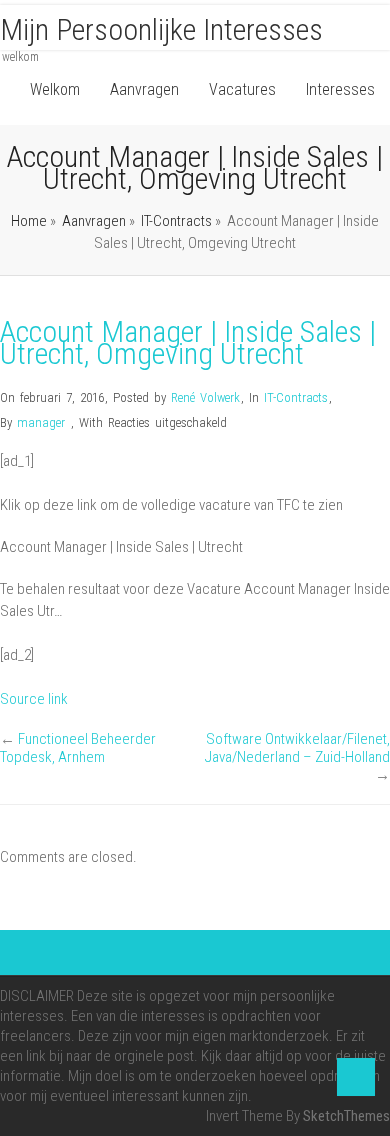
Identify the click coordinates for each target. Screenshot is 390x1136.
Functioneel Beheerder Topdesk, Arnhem (78, 748)
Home (29, 221)
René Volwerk (205, 397)
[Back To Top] (356, 1077)
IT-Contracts (176, 221)
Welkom (55, 89)
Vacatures (242, 89)
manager (41, 422)
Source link (34, 699)
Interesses (340, 89)
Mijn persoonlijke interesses (161, 29)
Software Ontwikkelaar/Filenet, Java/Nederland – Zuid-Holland (297, 748)
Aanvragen (144, 89)
